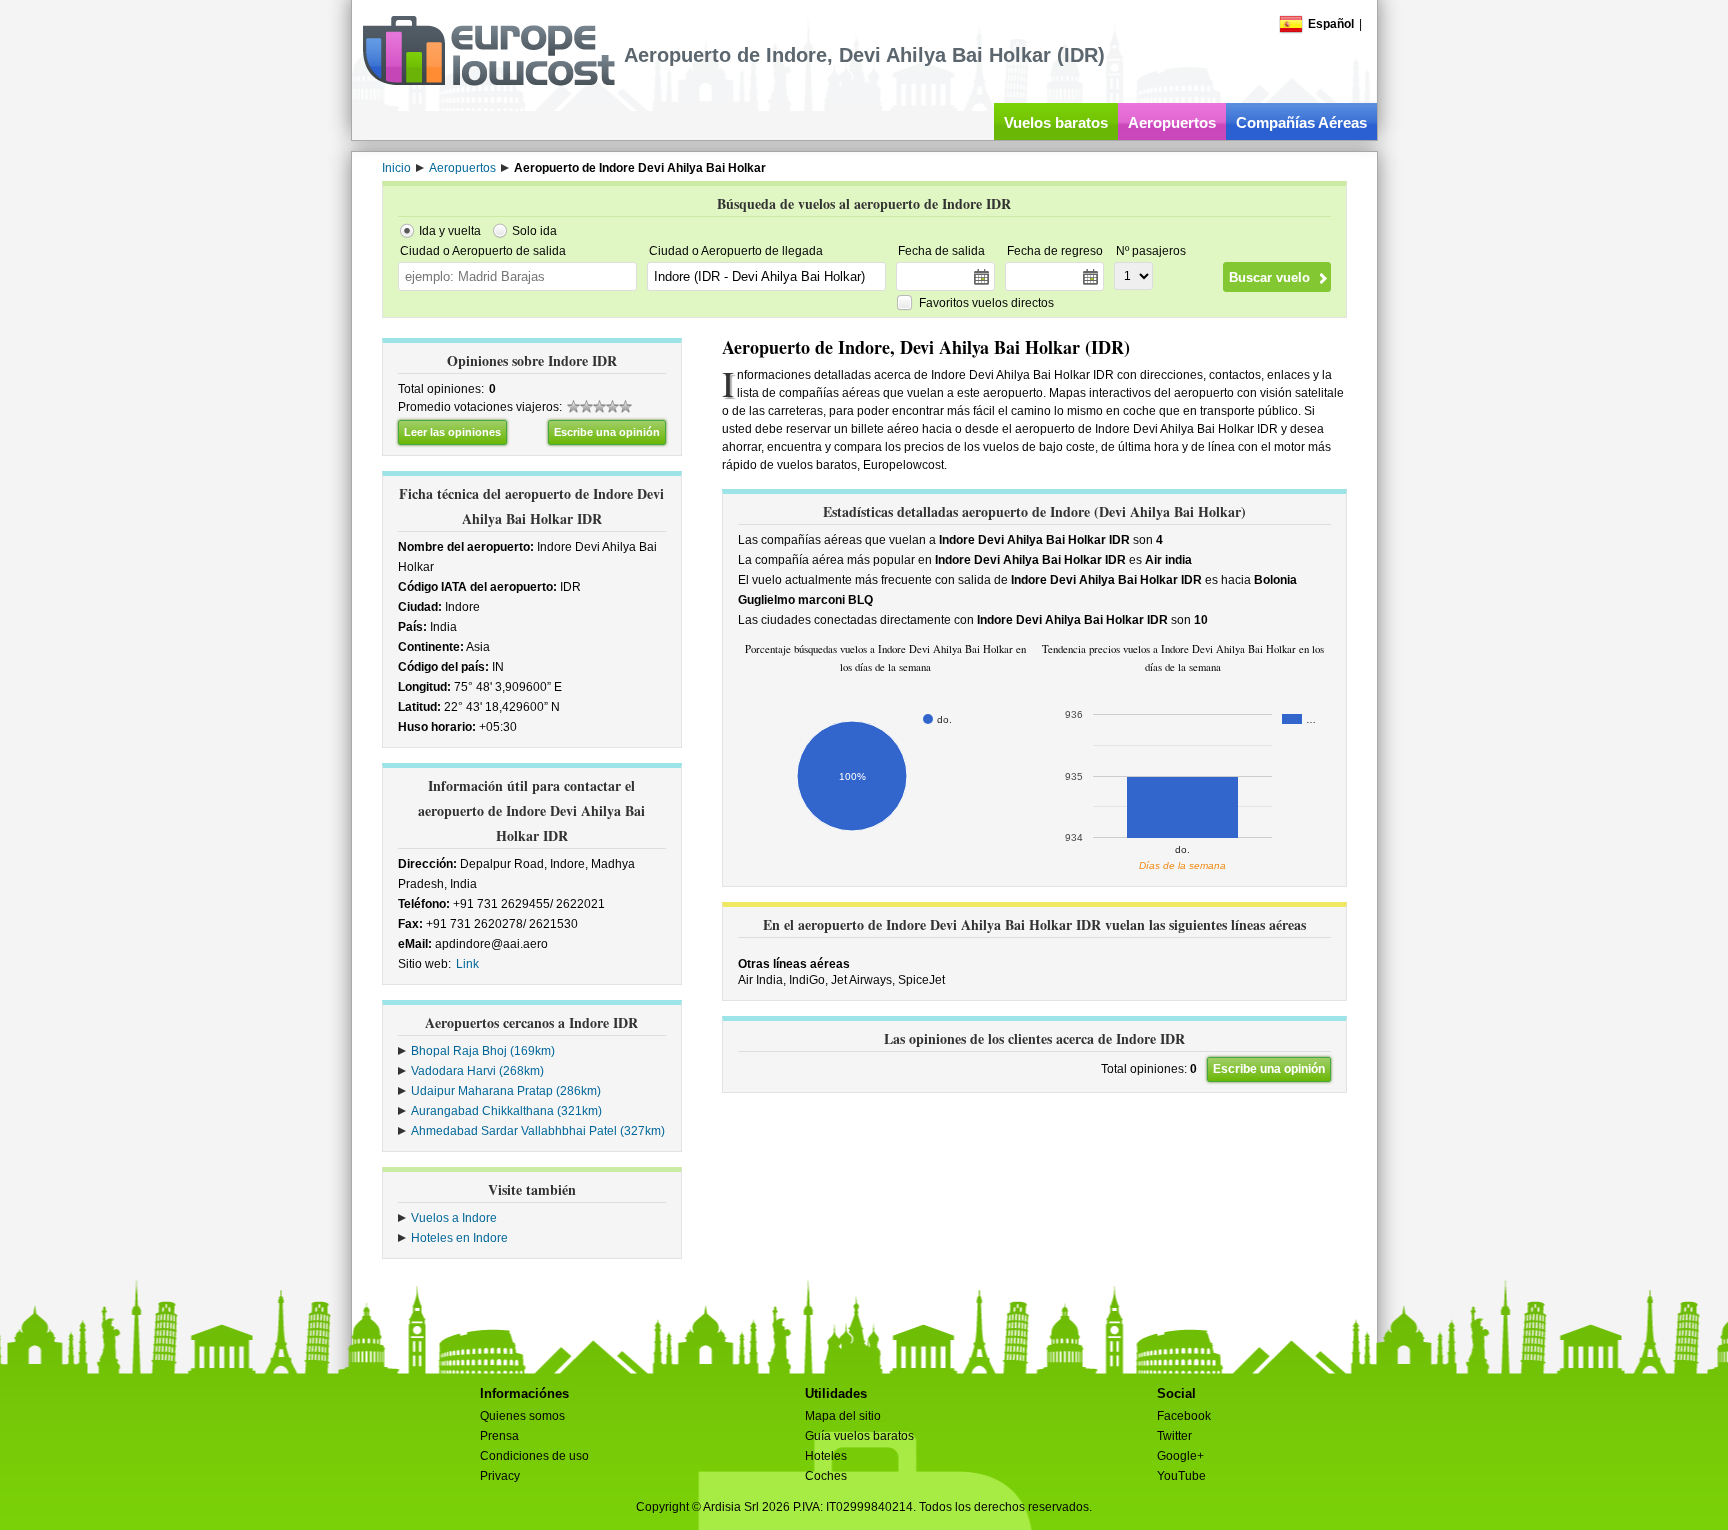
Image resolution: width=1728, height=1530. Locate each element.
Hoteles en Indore (459, 1238)
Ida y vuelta (450, 231)
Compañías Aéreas (1301, 122)
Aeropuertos (1172, 122)
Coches (826, 1476)
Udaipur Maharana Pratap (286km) (506, 1091)
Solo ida (534, 231)
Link (467, 964)
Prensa (499, 1436)
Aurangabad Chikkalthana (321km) (506, 1111)
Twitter (1174, 1436)
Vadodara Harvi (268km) (477, 1071)
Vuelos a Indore (454, 1218)
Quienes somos (522, 1416)
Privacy (500, 1476)
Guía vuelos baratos (859, 1436)
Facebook (1184, 1416)
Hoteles (826, 1456)
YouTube (1181, 1476)
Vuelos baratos (1056, 122)
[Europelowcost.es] (488, 82)
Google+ (1180, 1456)
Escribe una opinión (607, 432)
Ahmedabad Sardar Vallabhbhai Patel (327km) (538, 1131)
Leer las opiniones (452, 432)
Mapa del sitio (843, 1416)
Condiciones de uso (534, 1456)
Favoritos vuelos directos (986, 303)
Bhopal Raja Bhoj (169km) (483, 1051)
